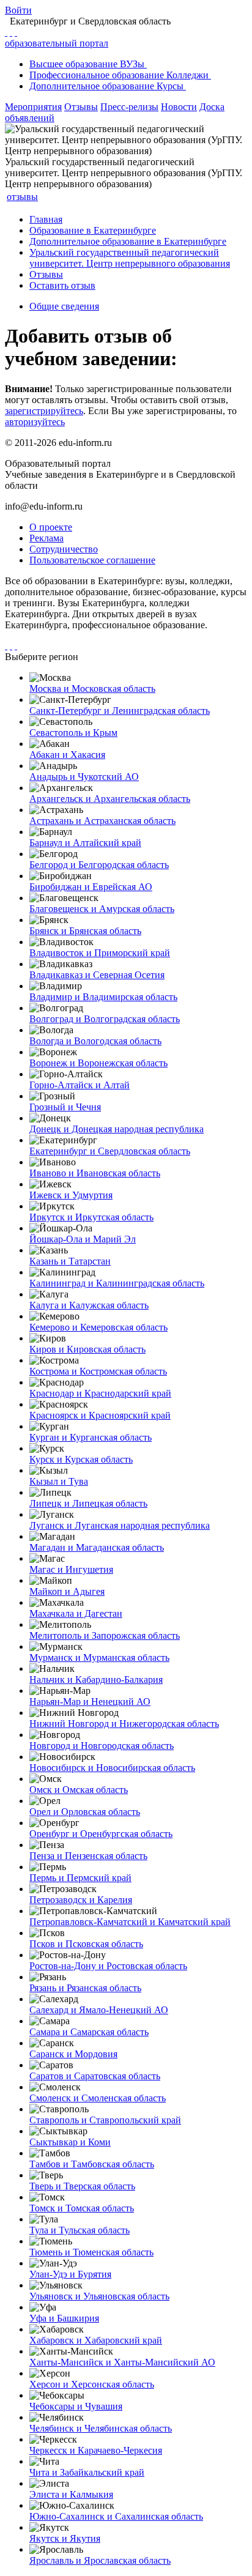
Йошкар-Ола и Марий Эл (83, 1239)
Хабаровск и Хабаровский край (96, 2340)
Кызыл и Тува (59, 1481)
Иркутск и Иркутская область (91, 1217)
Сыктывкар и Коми (70, 2142)
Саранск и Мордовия (73, 2054)
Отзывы (81, 107)
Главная (46, 219)
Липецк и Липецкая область (88, 1503)
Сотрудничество (64, 549)
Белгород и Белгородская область (99, 865)
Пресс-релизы (129, 107)
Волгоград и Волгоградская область (105, 1019)
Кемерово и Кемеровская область (98, 1327)
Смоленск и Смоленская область (98, 2098)
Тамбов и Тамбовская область (92, 2164)
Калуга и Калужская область (89, 1305)
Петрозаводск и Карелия (81, 1900)
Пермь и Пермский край (80, 1878)
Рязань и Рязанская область (85, 1988)
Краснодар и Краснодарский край (100, 1393)
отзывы (22, 197)
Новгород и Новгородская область (102, 1746)
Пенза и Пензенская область (88, 1856)
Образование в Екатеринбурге (93, 230)
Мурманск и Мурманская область (99, 1657)
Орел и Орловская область (85, 1812)
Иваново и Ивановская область (95, 1173)
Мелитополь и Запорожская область (105, 1635)
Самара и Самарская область (89, 2032)
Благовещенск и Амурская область (102, 909)
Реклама (46, 538)
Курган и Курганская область (91, 1437)
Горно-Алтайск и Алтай (80, 1085)
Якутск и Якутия (65, 2538)
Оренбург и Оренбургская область (101, 1834)
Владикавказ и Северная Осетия (97, 975)
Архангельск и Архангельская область (110, 799)
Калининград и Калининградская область (117, 1283)
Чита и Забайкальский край (87, 2472)
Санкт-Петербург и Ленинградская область (120, 711)
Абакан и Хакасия (67, 755)
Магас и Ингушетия (71, 1569)
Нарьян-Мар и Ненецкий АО (90, 1702)
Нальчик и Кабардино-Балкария (96, 1680)
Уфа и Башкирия (64, 2318)
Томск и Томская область (82, 2208)
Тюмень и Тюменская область (91, 2252)
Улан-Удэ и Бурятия (70, 2274)
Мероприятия (33, 107)
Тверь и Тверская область (82, 2186)
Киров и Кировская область (87, 1349)
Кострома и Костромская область (98, 1371)
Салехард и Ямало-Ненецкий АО (99, 2010)
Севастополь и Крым (73, 733)
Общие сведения (64, 306)
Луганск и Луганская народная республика (120, 1525)
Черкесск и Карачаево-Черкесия (96, 2450)
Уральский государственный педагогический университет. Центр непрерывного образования (130, 258)
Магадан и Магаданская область (97, 1547)
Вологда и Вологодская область (95, 1041)
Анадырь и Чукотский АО (84, 777)
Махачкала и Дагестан (76, 1613)
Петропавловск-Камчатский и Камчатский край (130, 1922)
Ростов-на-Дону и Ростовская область (108, 1966)
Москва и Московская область (92, 689)
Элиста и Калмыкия (71, 2494)
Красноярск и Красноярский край (100, 1415)
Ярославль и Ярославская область (100, 2560)
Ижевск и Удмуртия (71, 1195)
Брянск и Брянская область (85, 931)
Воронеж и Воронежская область (98, 1063)
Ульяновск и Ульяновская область (99, 2296)
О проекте (51, 527)
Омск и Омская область (79, 1790)
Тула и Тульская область (80, 2230)
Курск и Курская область (81, 1459)
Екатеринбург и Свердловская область (110, 1151)
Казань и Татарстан (70, 1261)
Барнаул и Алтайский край (85, 843)
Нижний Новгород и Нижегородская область (124, 1724)
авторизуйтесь (35, 422)
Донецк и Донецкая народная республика (117, 1129)
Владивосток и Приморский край (100, 953)
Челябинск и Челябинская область (101, 2428)
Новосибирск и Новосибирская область (112, 1768)
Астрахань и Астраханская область (102, 821)
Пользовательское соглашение (92, 560)
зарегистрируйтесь (44, 411)
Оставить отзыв (62, 285)
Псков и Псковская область (86, 1944)
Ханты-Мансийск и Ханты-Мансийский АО (122, 2362)
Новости (179, 107)
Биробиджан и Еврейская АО (91, 887)
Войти (18, 10)
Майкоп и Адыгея (67, 1591)
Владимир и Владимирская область (103, 997)
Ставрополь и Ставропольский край (105, 2120)
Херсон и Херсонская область (92, 2384)
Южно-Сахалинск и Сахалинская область (116, 2516)
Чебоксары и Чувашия (76, 2406)
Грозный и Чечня (65, 1107)
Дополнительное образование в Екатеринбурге (128, 241)
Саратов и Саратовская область (95, 2076)
